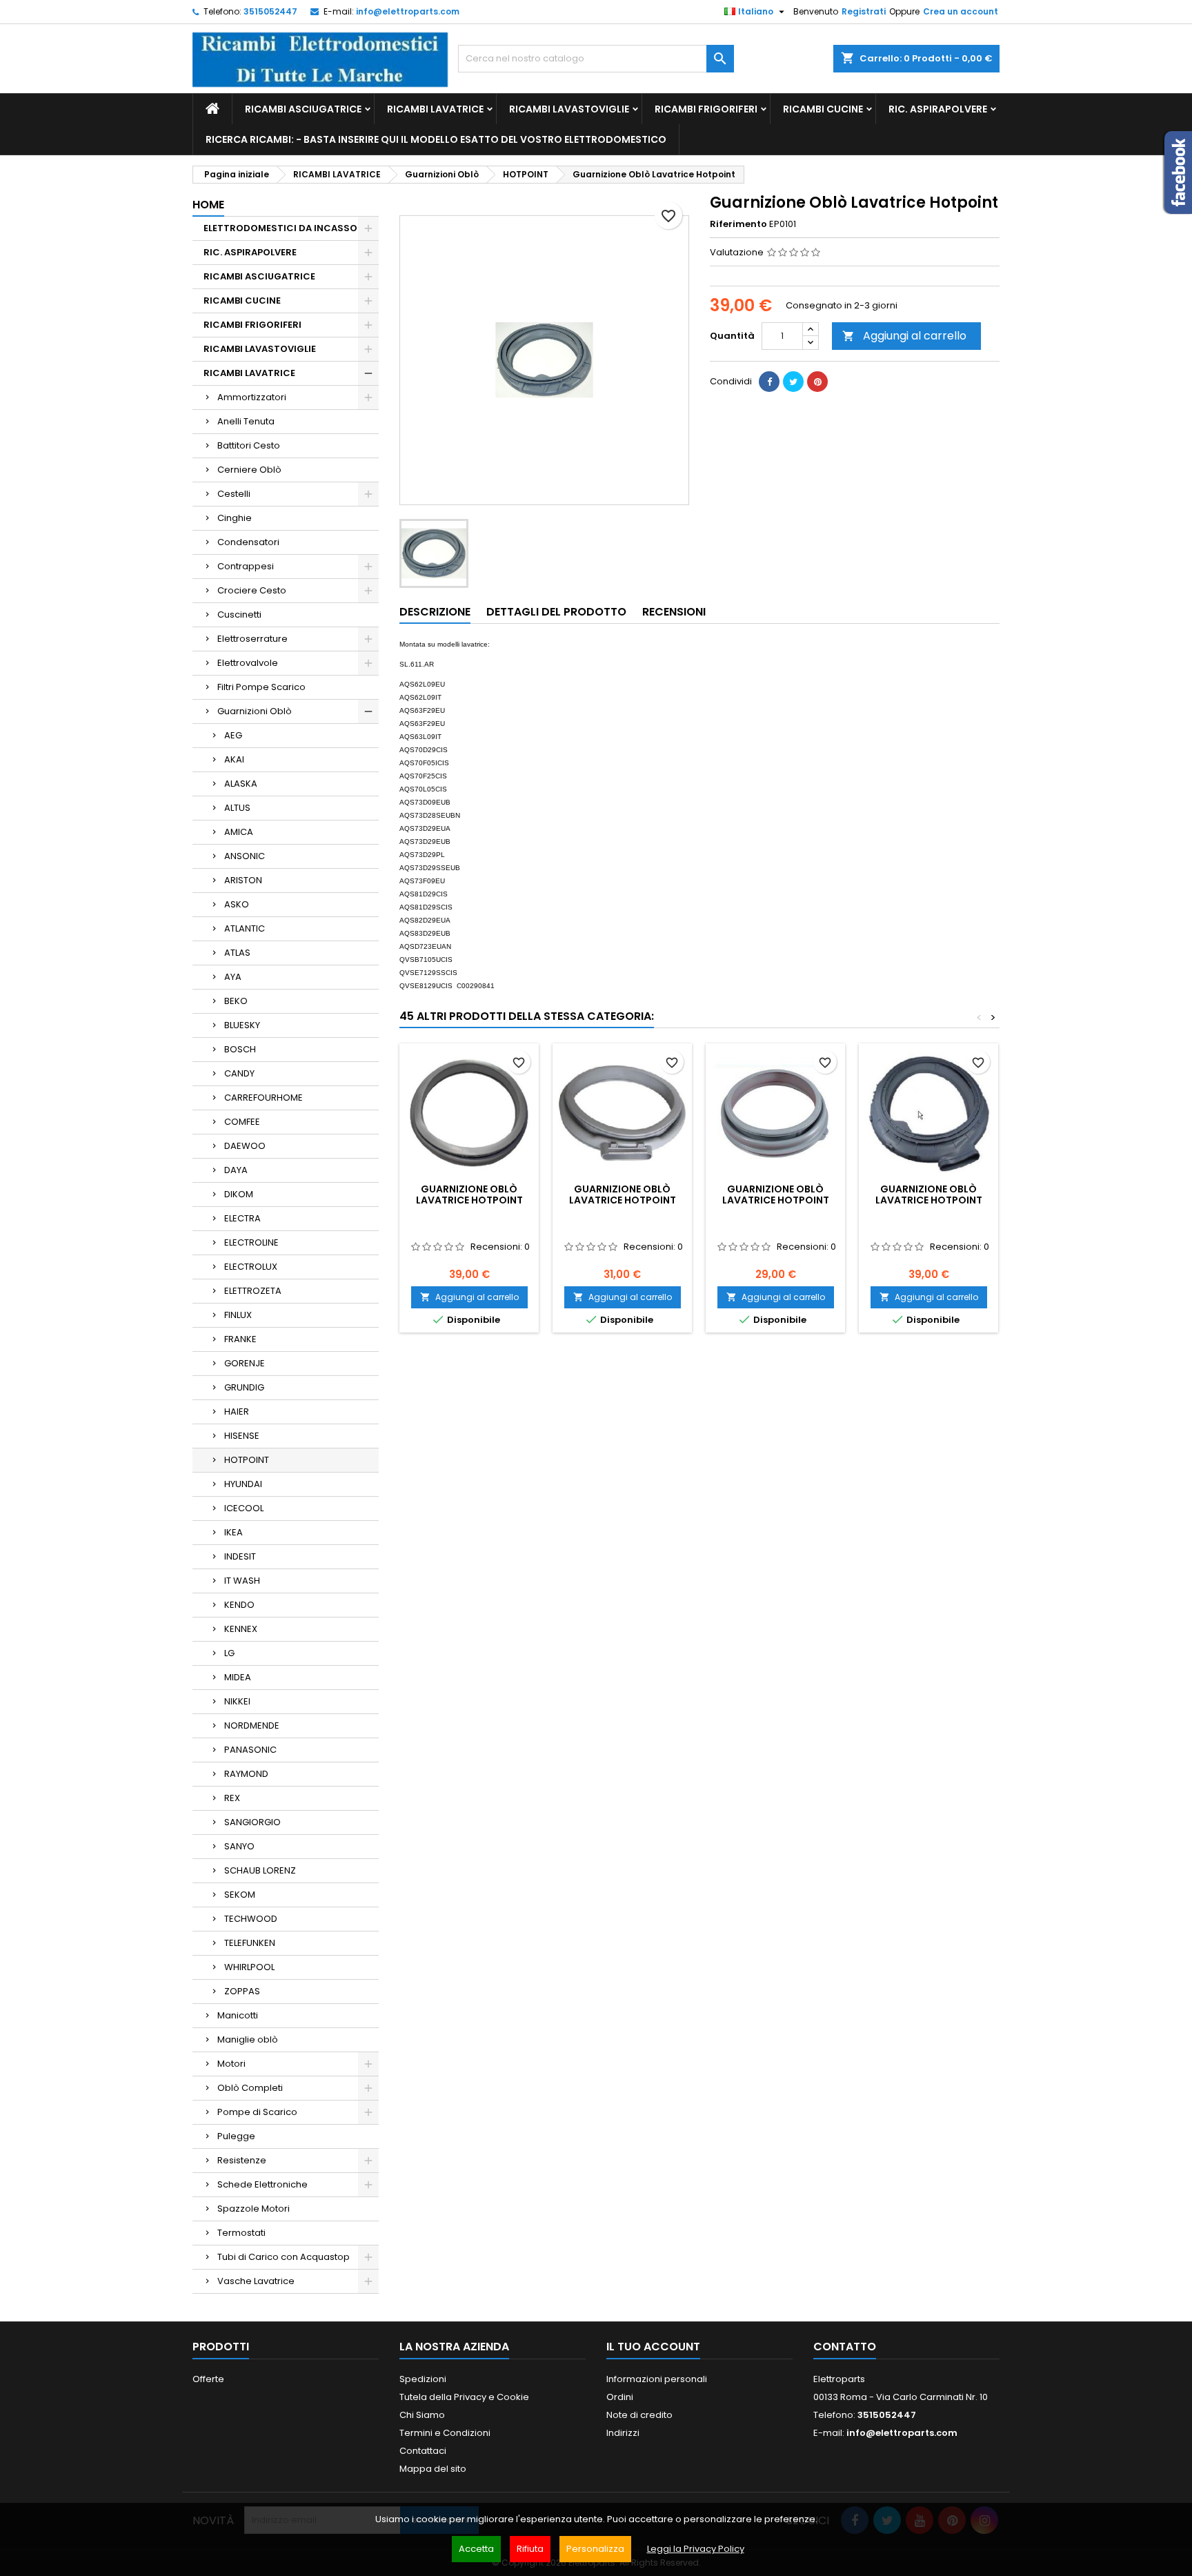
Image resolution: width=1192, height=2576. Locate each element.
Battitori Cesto (249, 445)
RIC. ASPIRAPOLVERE (938, 109)
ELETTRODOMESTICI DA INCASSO (280, 228)
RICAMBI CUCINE (823, 109)
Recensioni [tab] (674, 612)
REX (232, 1798)
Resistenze (242, 2160)
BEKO (236, 1001)
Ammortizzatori (252, 397)
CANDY (239, 1073)
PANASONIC (250, 1750)
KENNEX (241, 1629)
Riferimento (738, 224)
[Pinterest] (817, 382)
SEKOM (240, 1895)
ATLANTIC (245, 928)
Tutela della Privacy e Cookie (464, 2397)
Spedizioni (423, 2379)
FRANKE (240, 1339)
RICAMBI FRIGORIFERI (706, 109)
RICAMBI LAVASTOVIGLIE (569, 109)
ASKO (237, 904)
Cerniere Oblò (249, 470)
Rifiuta (530, 2549)
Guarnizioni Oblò (255, 711)
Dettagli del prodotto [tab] (556, 612)
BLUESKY (242, 1025)
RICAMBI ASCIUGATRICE (303, 109)
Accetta (476, 2549)
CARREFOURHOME (264, 1098)
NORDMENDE (252, 1725)
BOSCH (240, 1049)
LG (229, 1653)
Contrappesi (246, 566)
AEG (233, 735)
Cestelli (234, 494)
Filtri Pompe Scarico (261, 687)
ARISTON (243, 880)
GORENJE (245, 1363)
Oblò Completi (250, 2088)
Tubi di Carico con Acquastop (284, 2257)
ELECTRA (242, 1218)
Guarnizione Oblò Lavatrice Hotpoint (469, 1194)
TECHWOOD (251, 1919)
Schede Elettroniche (262, 2184)
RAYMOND (246, 1774)
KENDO (239, 1605)
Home (208, 205)
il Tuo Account (653, 2347)
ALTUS (237, 808)
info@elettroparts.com (408, 11)
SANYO (239, 1846)
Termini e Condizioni (445, 2433)
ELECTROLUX (251, 1267)
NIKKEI (237, 1701)
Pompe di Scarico (257, 2112)
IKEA (234, 1532)
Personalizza (595, 2549)
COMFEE (242, 1122)
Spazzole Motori (254, 2209)
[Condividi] (769, 382)
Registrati (864, 11)
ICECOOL (244, 1508)
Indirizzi (623, 2433)
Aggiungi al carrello (904, 336)
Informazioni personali (657, 2379)
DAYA (236, 1170)
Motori (231, 2064)
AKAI (234, 759)
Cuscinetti (239, 614)
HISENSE (242, 1436)
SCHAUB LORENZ (260, 1870)
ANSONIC (245, 856)
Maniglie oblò (248, 2039)
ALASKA (241, 784)
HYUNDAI (243, 1484)
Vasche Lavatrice (256, 2281)
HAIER (237, 1412)
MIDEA (238, 1677)
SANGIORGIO (252, 1822)
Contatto (845, 2347)
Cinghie (235, 518)
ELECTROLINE (251, 1242)
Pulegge (236, 2136)
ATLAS (237, 953)
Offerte (208, 2379)
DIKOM (239, 1194)
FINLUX (238, 1315)
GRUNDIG (244, 1387)
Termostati (241, 2233)
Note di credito (639, 2415)
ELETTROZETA (253, 1291)
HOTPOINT (247, 1460)
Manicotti (238, 2015)
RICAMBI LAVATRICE (435, 109)
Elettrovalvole (248, 663)
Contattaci (423, 2451)
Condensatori (248, 542)
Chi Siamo (422, 2415)
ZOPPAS (242, 1991)
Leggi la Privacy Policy (696, 2549)
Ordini (620, 2397)
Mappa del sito (433, 2469)
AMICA (239, 832)
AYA (233, 977)
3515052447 (270, 11)
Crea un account (961, 11)
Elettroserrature (252, 639)
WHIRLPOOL (249, 1967)
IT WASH (242, 1581)
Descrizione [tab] (435, 612)
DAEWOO (245, 1146)
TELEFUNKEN (250, 1943)
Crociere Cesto (252, 590)
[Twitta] (793, 382)
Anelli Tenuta (246, 421)
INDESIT (240, 1556)
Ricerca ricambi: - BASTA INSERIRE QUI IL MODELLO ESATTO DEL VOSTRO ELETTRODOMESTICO (436, 139)
